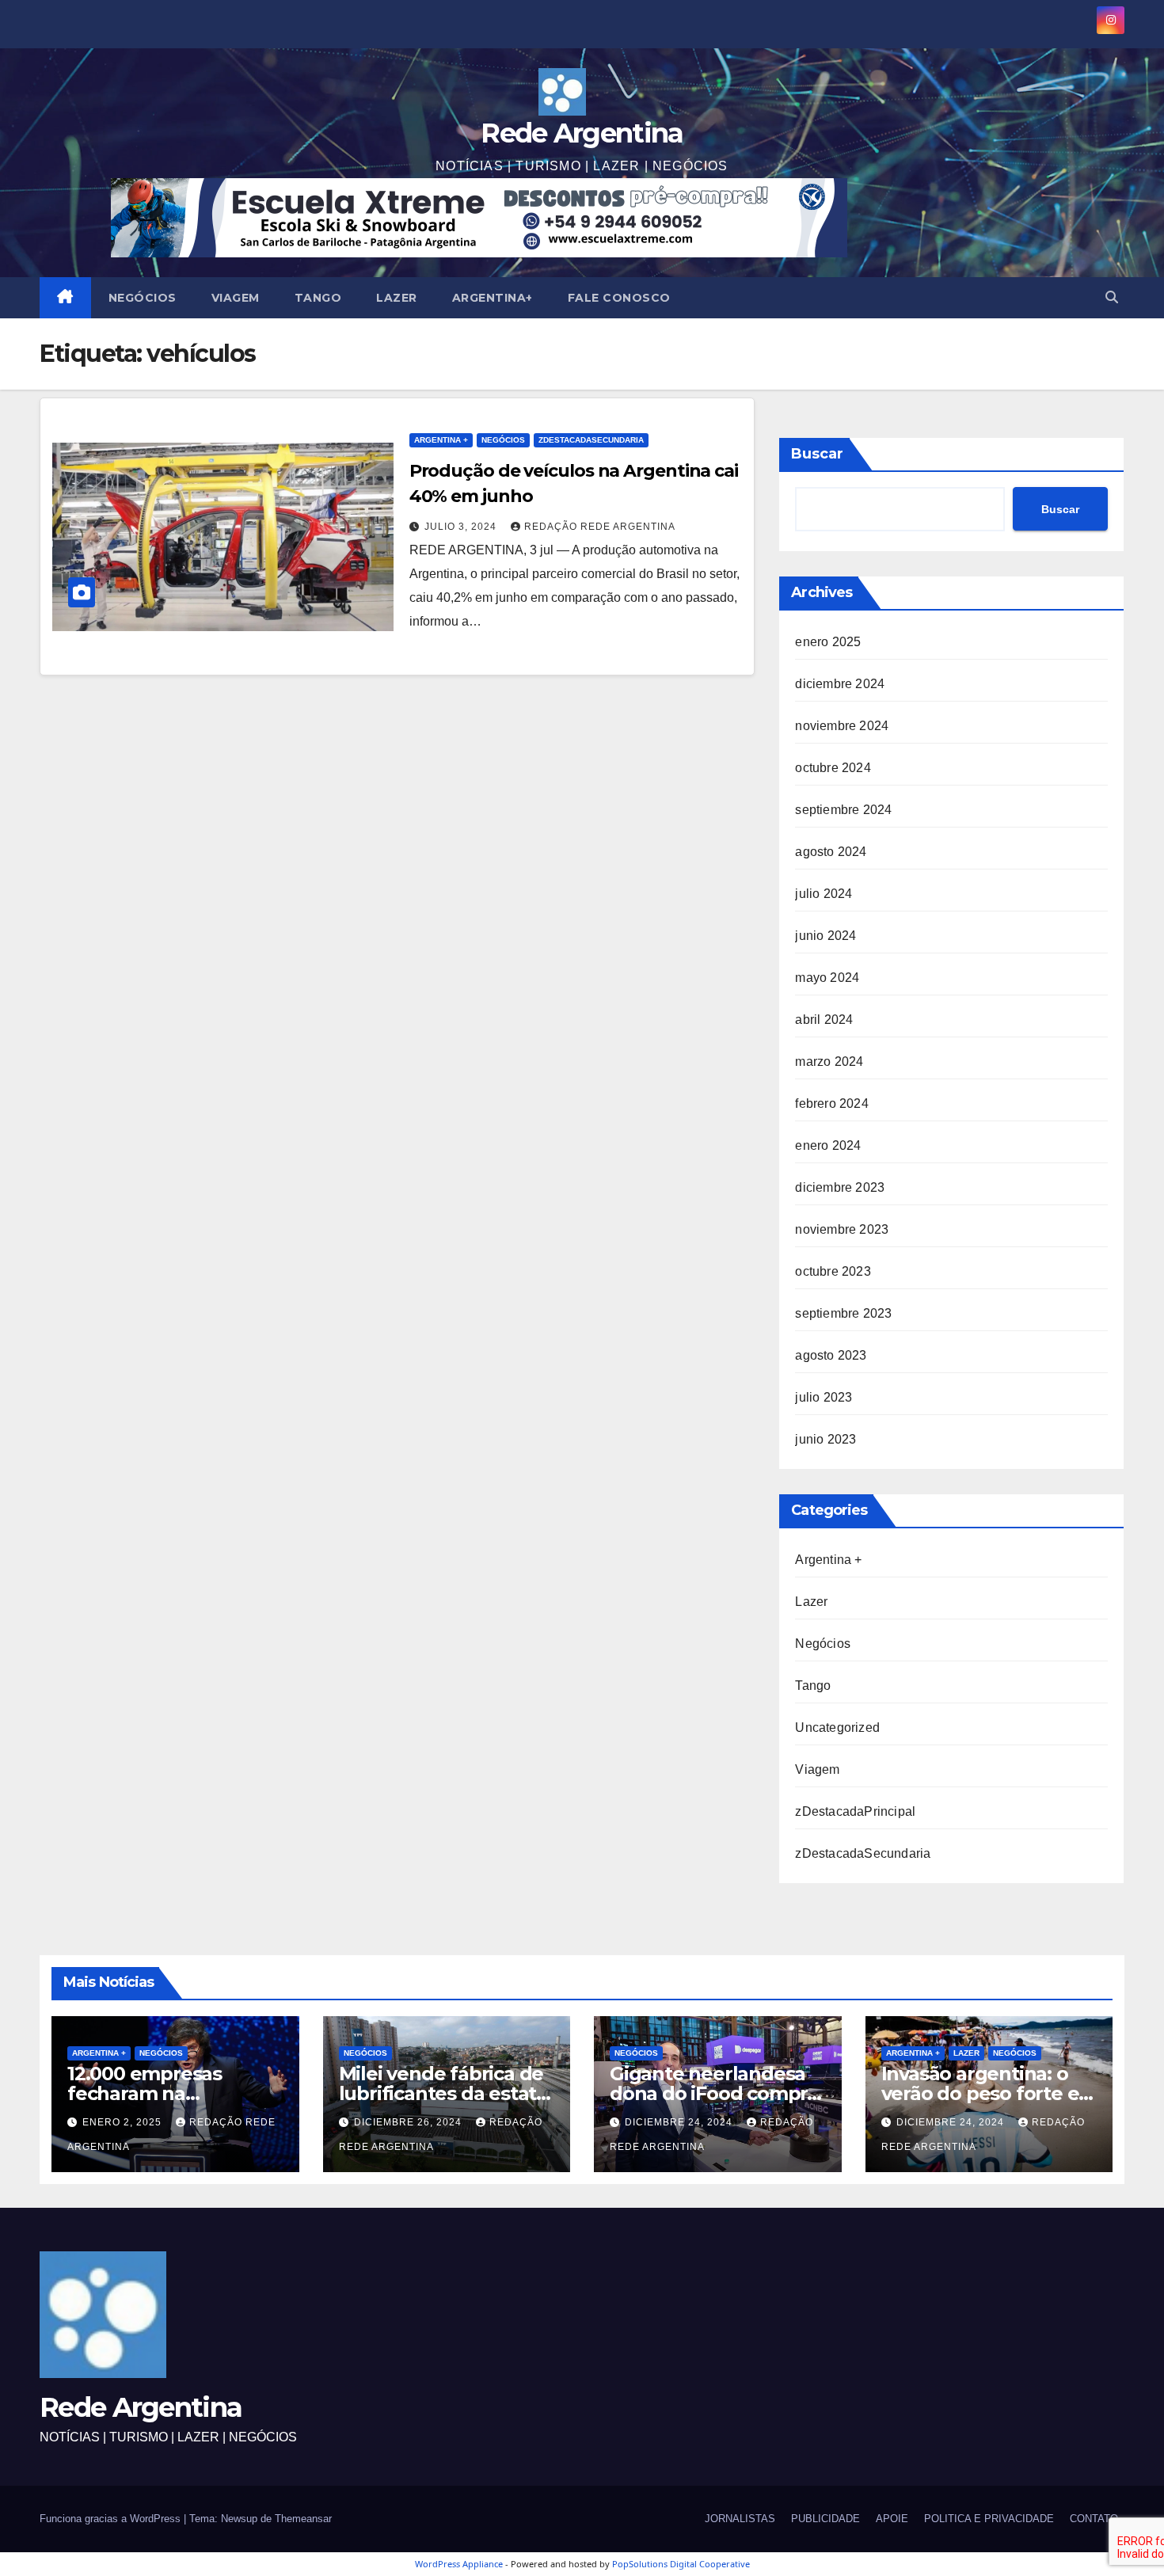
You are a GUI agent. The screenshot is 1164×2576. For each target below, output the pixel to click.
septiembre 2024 (843, 810)
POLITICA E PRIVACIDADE (989, 2519)
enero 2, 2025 (124, 2122)
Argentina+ (493, 298)
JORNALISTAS (740, 2519)
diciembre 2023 (840, 1187)
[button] (1112, 297)
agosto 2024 (831, 852)
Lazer (397, 298)
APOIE (892, 2519)
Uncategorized (837, 1727)
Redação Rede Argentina (600, 527)
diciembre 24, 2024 (680, 2122)
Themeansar (303, 2519)
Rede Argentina (582, 133)
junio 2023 (825, 1439)
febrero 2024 (831, 1103)
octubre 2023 (833, 1271)
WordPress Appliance (459, 2564)
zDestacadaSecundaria (591, 440)
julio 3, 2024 (462, 527)
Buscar (817, 454)
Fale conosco (619, 298)
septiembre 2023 (843, 1313)
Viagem (236, 298)
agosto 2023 (831, 1355)
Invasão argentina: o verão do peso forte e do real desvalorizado (980, 2093)
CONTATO (1094, 2519)
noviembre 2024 (842, 726)
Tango (318, 298)
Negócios (143, 298)
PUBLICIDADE (825, 2519)
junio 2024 (825, 936)
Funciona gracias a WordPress (112, 2519)
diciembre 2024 (840, 684)
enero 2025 (828, 642)
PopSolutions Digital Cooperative (681, 2564)
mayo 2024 (827, 978)
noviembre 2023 (842, 1229)
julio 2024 (824, 894)
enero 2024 (828, 1145)
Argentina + (441, 440)
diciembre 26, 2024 (409, 2122)
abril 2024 (824, 1020)
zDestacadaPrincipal (855, 1811)
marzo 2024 (829, 1062)
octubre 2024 (833, 768)
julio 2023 (824, 1397)
